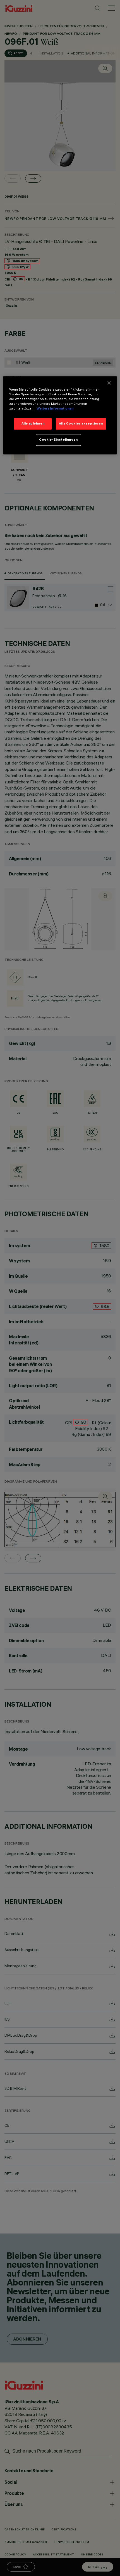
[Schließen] (109, 383)
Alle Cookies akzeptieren (81, 424)
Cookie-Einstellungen (58, 440)
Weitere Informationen (55, 409)
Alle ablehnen (33, 424)
